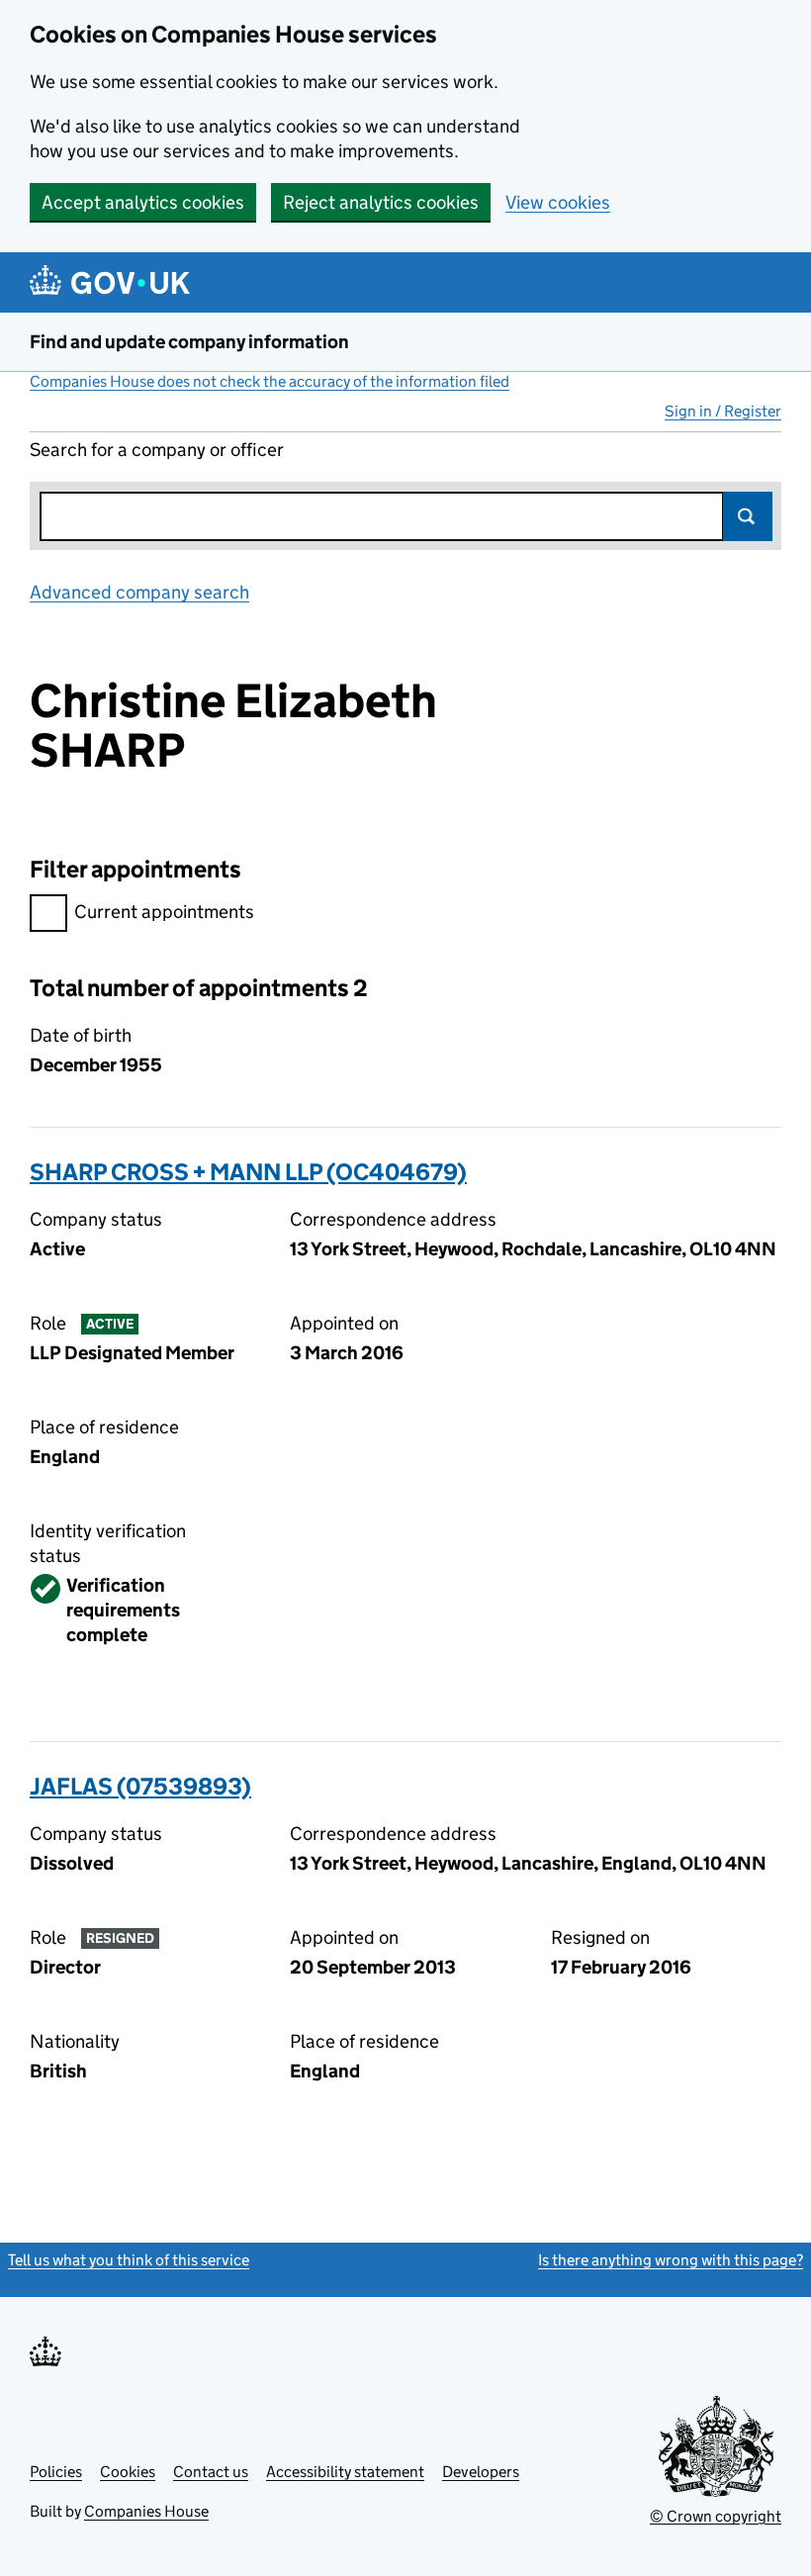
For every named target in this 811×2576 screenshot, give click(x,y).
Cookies (128, 2472)
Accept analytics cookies (143, 202)
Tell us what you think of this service (129, 2260)
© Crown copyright (716, 2516)
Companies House (146, 2511)
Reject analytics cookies (381, 202)
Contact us (211, 2472)
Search (748, 516)
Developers (481, 2472)
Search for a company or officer (157, 450)
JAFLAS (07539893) (140, 1786)
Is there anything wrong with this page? (671, 2260)
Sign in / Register (723, 411)
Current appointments (164, 912)
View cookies (558, 202)
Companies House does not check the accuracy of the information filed (270, 381)
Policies (56, 2472)
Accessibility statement (345, 2472)
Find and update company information (189, 342)
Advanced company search (139, 592)
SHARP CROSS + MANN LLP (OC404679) (248, 1172)
